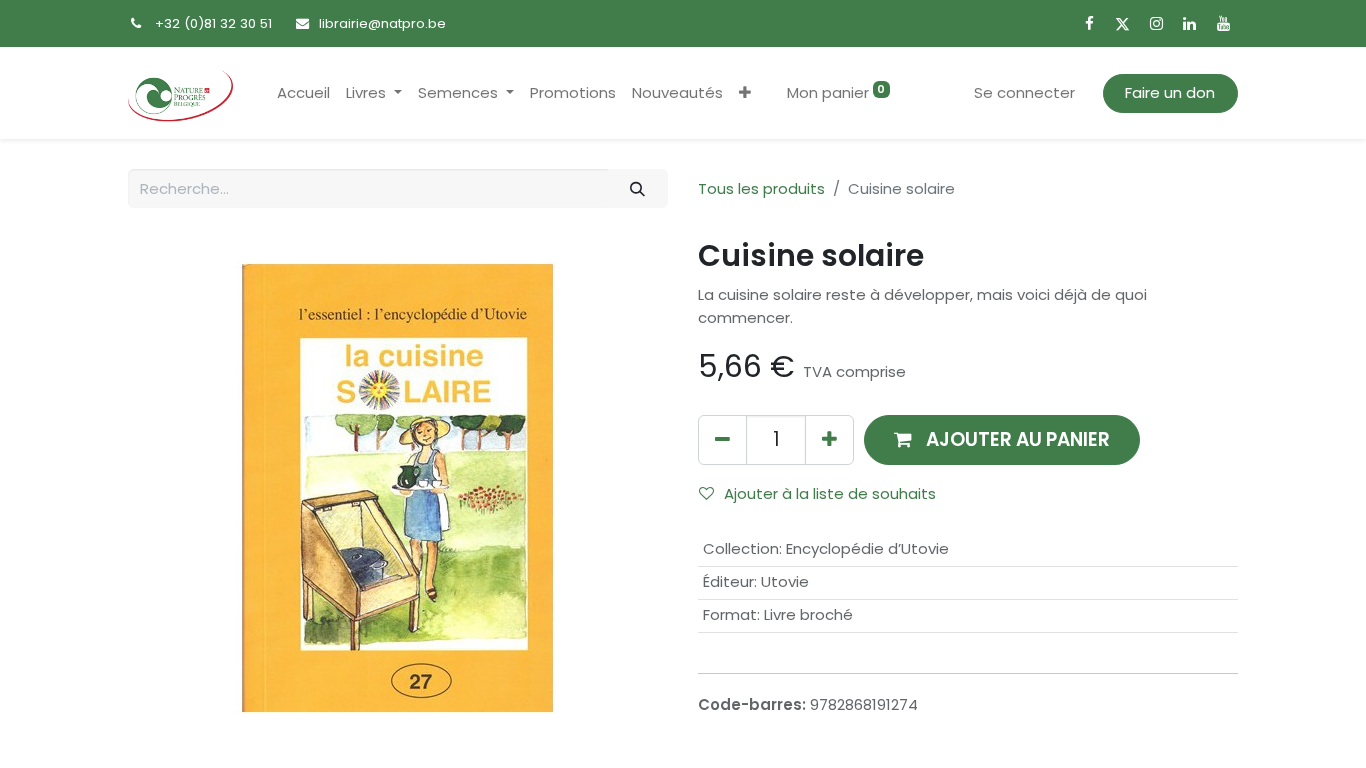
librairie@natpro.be (382, 23)
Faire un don (1170, 92)
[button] (745, 93)
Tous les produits (761, 188)
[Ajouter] (829, 439)
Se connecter (1024, 92)
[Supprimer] (722, 439)
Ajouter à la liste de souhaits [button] (830, 493)
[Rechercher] (638, 188)
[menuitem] (303, 93)
